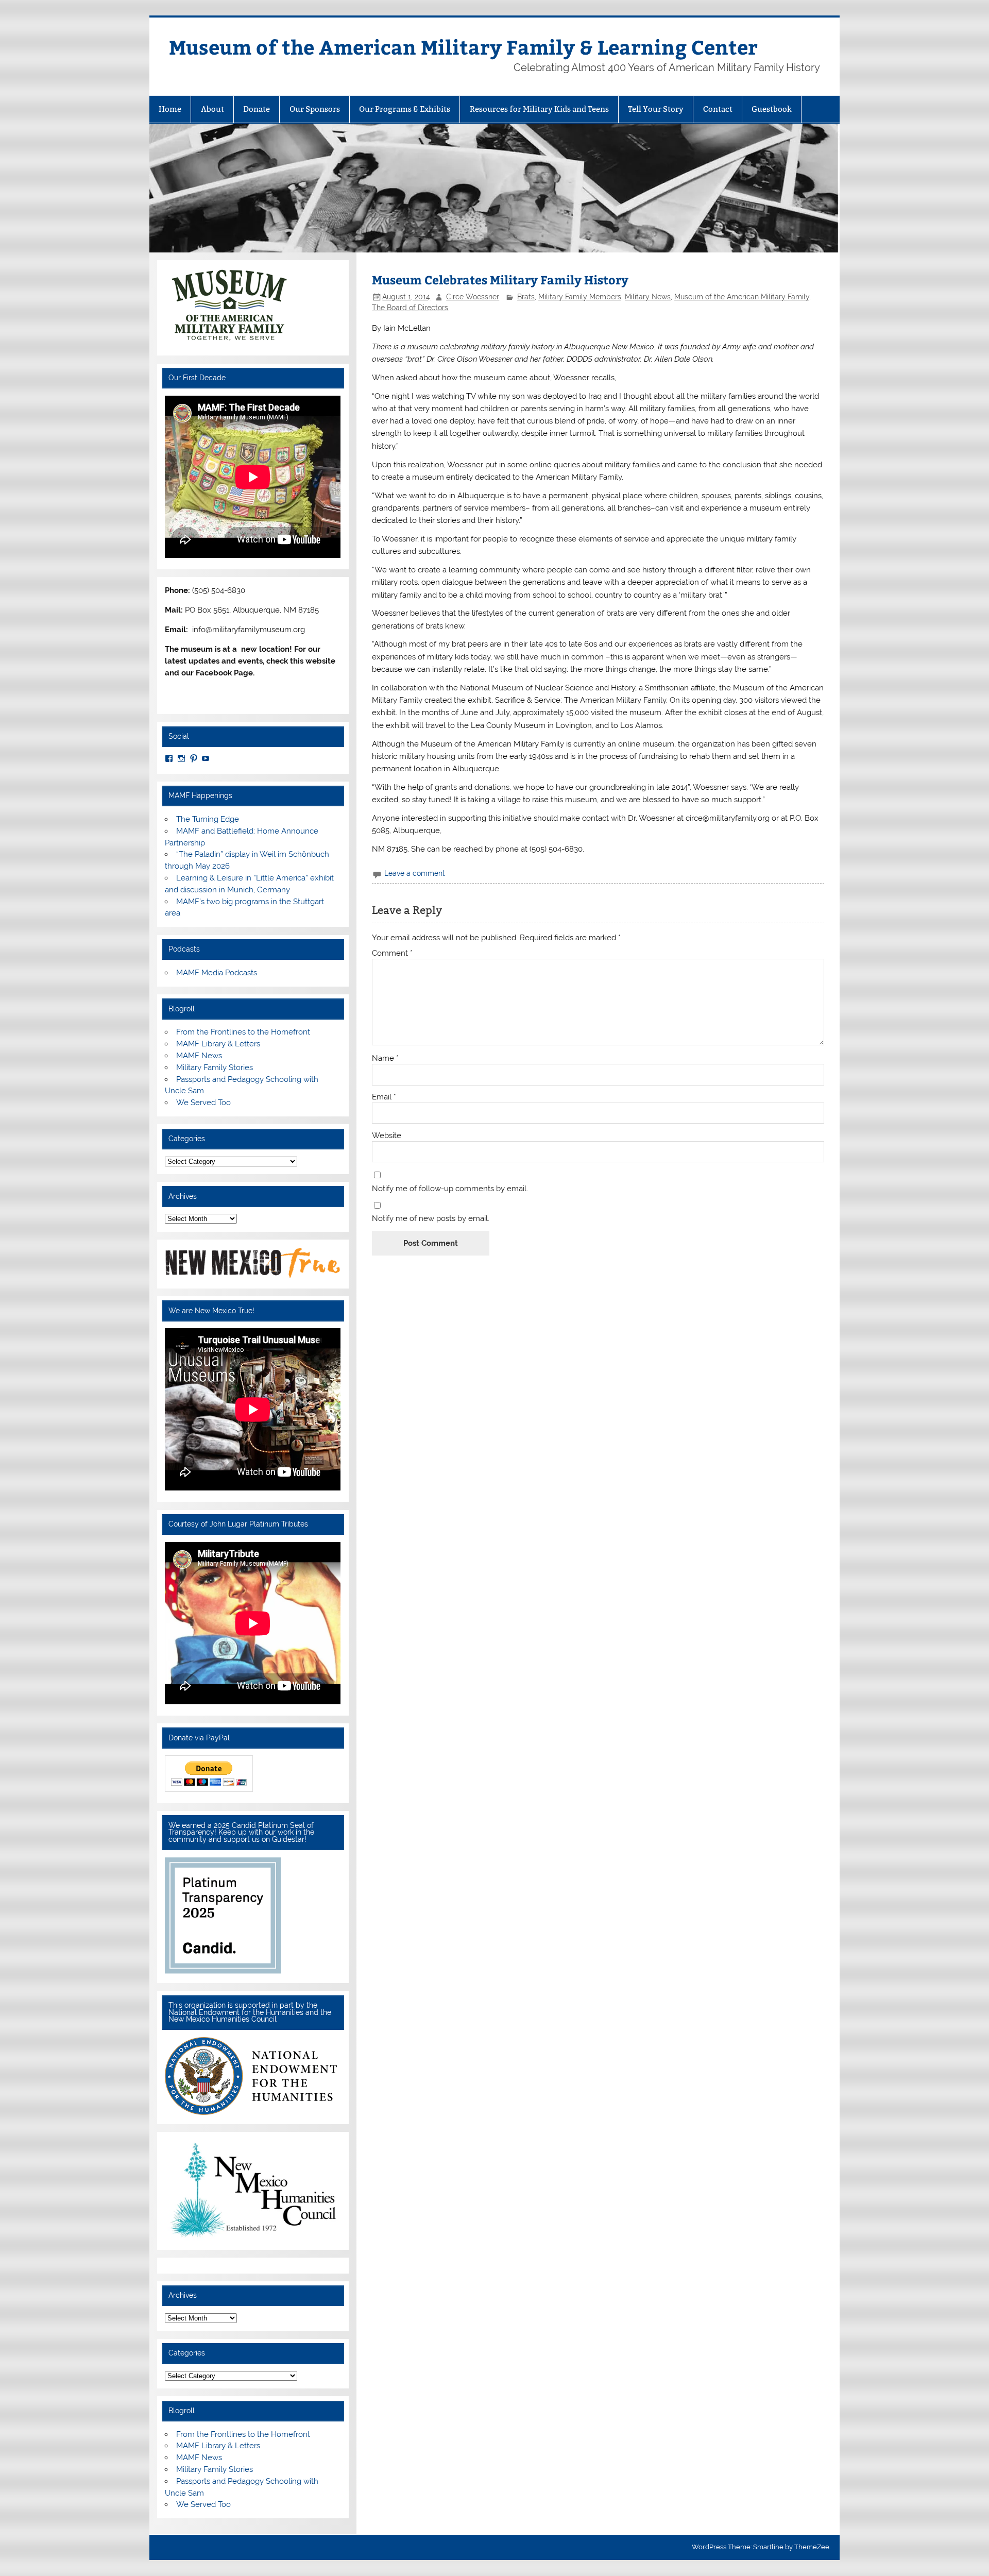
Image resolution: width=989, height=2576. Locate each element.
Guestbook (772, 109)
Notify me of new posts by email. (431, 1219)
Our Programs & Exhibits (405, 109)
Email (384, 1097)
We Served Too (203, 1103)
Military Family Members (580, 297)
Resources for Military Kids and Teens (539, 109)
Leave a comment (415, 873)
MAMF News (199, 1056)
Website (387, 1136)
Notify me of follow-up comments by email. (450, 1189)
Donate (257, 109)
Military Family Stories (215, 1067)
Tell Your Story (656, 109)
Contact (718, 109)
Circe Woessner (473, 297)
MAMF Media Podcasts (217, 973)
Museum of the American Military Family (742, 297)
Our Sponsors (315, 109)
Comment (392, 953)
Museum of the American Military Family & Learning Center (463, 47)
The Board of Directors (410, 308)
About (212, 109)
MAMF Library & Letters (218, 1044)
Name (385, 1058)
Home (170, 109)
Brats (526, 297)
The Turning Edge (208, 819)
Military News (648, 297)
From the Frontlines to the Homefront (243, 1032)
